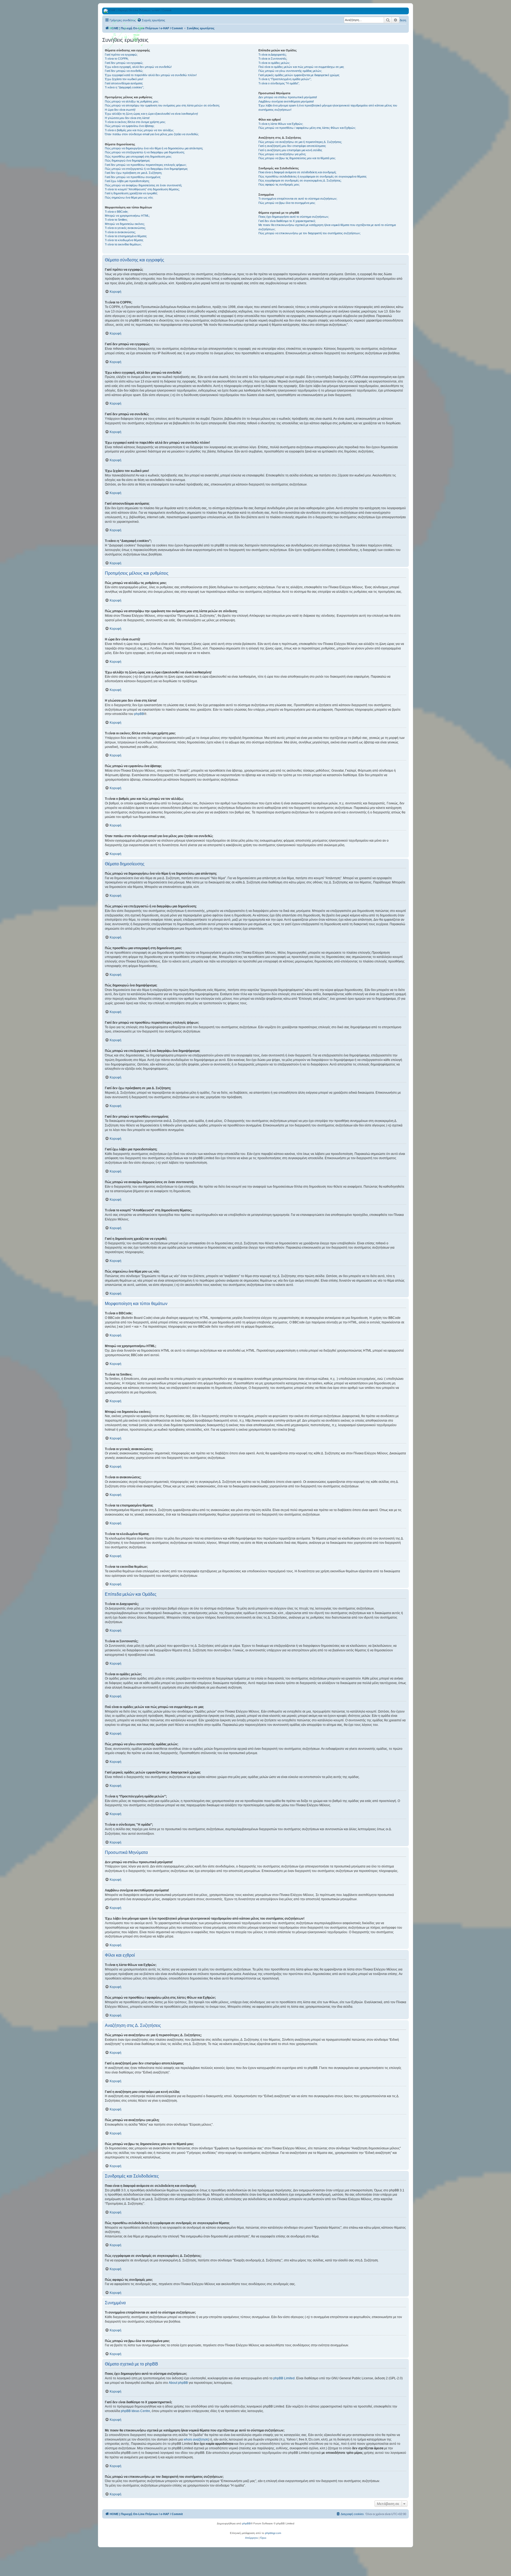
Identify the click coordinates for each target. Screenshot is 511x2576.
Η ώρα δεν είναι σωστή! (120, 110)
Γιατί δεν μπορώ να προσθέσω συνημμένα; (133, 177)
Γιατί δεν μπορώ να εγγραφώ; (124, 63)
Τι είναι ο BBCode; (117, 212)
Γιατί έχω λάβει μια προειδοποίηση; (127, 181)
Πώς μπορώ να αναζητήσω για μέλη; (282, 154)
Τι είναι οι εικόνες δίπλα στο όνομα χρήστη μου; (135, 122)
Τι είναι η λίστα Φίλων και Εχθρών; (281, 124)
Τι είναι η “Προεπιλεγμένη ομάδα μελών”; (285, 79)
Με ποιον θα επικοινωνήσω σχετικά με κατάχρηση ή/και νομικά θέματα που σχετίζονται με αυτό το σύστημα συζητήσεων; (327, 227)
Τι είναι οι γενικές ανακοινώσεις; (125, 228)
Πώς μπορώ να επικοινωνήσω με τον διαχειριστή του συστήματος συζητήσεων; (310, 233)
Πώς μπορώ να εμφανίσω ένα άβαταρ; (130, 126)
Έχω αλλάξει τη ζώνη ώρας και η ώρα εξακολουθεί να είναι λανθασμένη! (151, 114)
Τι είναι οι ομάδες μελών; (274, 63)
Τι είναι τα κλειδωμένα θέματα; (124, 240)
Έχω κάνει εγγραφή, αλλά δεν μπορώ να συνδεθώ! (138, 67)
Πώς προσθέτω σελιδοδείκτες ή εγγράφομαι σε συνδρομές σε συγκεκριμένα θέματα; (313, 176)
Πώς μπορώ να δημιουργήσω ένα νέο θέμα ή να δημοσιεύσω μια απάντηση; (154, 148)
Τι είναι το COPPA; (117, 59)
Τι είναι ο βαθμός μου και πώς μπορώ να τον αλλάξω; (139, 130)
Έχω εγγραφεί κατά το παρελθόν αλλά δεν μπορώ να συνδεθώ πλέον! (151, 75)
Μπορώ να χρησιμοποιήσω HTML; (127, 216)
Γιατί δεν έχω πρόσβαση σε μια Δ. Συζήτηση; (133, 173)
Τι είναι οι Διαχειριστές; (273, 55)
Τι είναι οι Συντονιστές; (273, 59)
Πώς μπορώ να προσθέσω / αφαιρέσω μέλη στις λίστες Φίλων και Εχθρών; (307, 128)
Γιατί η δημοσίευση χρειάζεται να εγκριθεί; (131, 193)
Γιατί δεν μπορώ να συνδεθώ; (124, 71)
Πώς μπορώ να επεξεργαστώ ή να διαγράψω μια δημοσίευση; (145, 152)
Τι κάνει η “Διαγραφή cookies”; (124, 87)
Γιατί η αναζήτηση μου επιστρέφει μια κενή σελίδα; (290, 150)
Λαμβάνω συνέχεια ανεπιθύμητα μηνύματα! (286, 101)
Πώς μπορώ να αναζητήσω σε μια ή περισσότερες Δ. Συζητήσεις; (300, 142)
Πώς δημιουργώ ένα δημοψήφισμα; (127, 161)
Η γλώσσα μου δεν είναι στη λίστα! (127, 118)
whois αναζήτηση (196, 2439)
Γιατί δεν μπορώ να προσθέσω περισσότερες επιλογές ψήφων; (146, 165)
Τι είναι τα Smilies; (116, 220)
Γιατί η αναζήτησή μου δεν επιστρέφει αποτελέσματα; (292, 146)
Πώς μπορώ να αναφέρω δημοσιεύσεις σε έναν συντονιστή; (143, 185)
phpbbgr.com (273, 2533)
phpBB (139, 714)
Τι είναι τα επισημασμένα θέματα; (126, 236)
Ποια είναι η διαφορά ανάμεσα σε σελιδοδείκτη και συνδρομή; (297, 172)
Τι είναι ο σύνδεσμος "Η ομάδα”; (279, 83)
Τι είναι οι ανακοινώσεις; (120, 232)
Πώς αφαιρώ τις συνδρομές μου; (279, 184)
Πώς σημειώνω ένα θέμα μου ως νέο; (129, 197)
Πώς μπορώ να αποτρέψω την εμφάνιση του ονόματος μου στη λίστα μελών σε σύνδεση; (162, 105)
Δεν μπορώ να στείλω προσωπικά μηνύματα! (288, 97)
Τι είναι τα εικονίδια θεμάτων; (123, 244)
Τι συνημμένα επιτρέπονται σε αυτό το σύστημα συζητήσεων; (298, 199)
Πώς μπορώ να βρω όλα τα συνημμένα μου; (287, 203)
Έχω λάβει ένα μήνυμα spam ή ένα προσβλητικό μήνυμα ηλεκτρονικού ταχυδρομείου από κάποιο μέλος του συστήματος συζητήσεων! (328, 107)
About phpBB (178, 2383)
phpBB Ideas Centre (135, 2411)
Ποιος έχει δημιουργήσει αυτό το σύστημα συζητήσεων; (294, 217)
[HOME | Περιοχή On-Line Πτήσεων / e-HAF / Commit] (126, 33)
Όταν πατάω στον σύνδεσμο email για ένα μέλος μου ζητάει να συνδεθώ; (152, 134)
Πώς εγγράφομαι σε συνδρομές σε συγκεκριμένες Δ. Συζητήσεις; (300, 180)
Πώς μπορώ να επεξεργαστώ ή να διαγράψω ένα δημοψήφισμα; (146, 169)
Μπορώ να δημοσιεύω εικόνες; (125, 224)
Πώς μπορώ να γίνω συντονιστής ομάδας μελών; (290, 71)
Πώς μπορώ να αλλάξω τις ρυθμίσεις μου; (132, 101)
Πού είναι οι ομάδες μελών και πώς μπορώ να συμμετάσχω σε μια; (301, 67)
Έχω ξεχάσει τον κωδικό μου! (124, 79)
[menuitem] (151, 20)
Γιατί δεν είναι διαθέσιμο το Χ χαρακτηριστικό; (287, 221)
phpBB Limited (284, 2378)
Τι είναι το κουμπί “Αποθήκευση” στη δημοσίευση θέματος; (142, 189)
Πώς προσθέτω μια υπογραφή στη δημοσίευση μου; (138, 157)
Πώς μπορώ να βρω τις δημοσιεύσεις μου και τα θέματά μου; (297, 158)
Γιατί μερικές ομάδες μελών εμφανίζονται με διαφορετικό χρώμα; (299, 75)
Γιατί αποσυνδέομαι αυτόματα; (124, 83)
